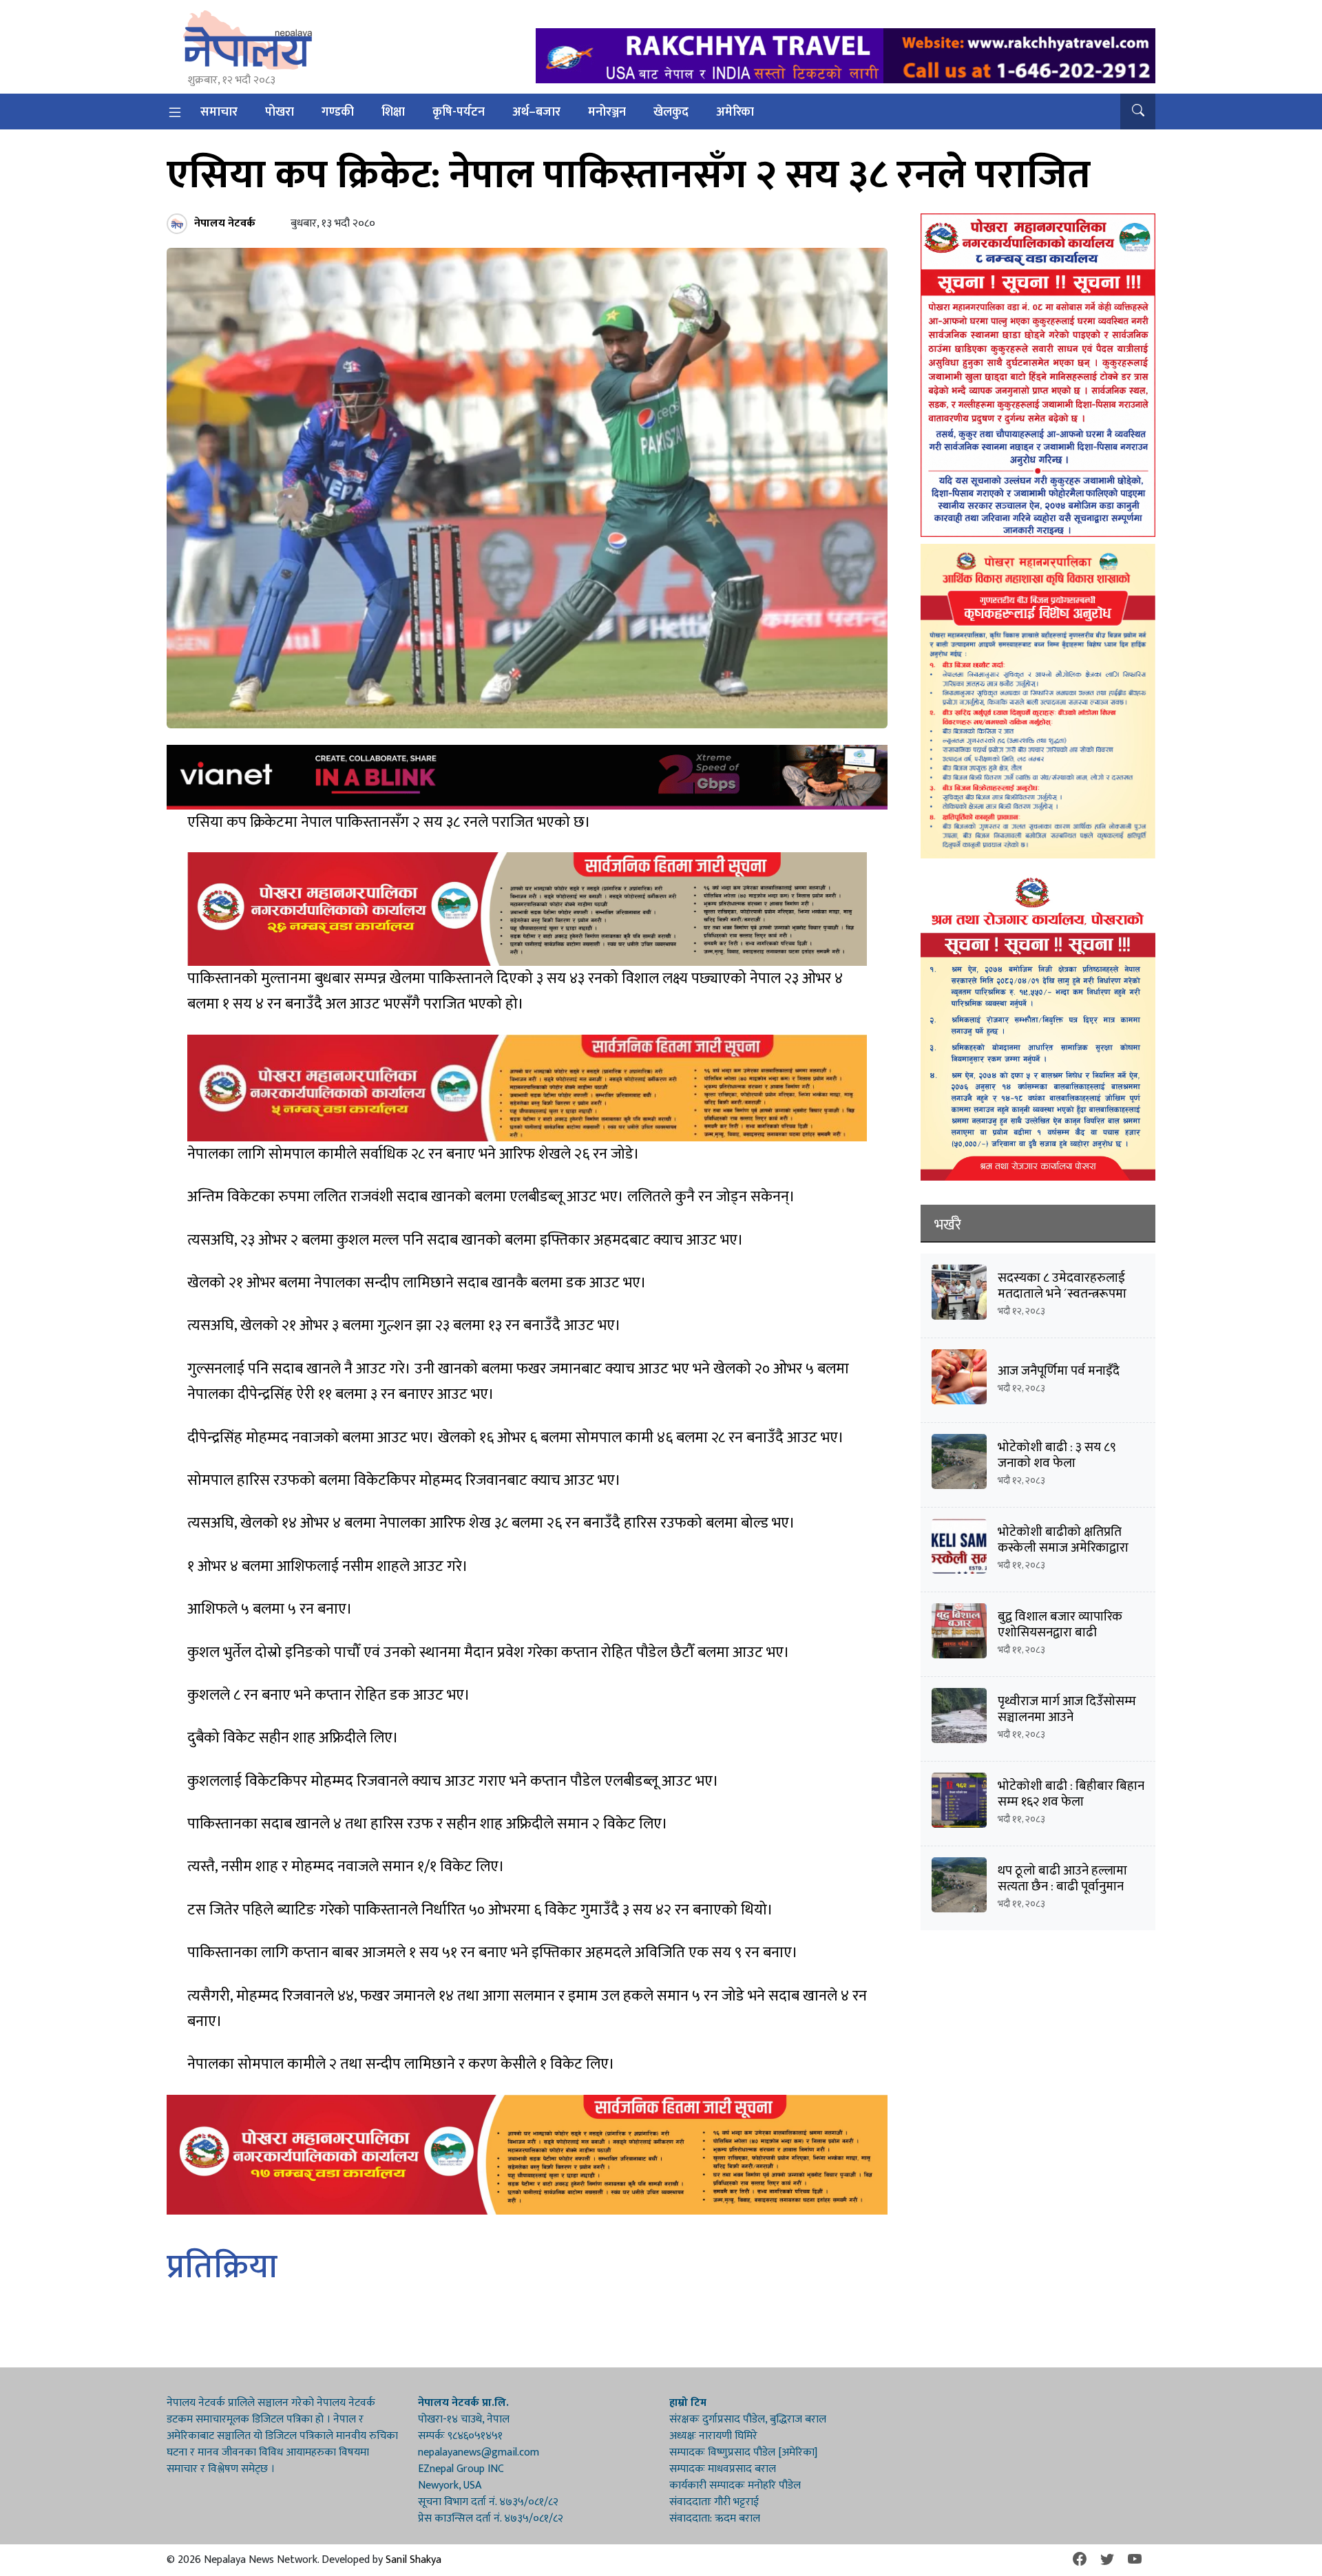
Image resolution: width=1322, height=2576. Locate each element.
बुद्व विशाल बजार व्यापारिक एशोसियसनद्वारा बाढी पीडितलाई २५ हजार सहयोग (1062, 1633)
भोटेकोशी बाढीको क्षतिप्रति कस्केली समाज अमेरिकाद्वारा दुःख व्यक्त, (1063, 1548)
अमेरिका (735, 112)
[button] (1138, 112)
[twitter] (1107, 2560)
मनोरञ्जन (607, 112)
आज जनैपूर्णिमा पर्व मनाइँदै (1059, 1371)
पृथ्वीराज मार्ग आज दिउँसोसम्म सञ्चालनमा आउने (1067, 1709)
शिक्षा (393, 112)
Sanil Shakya (413, 2560)
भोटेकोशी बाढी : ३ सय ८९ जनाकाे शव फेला (1057, 1455)
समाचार (219, 112)
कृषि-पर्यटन (459, 112)
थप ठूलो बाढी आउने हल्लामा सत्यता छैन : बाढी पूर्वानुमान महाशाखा (1062, 1887)
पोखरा (280, 112)
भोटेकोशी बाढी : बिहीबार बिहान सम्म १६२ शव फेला (1071, 1794)
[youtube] (1135, 2560)
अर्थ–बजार (536, 112)
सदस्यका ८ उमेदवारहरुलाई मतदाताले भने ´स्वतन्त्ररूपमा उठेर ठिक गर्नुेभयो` (1062, 1294)
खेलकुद (671, 112)
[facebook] (1080, 2560)
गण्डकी (338, 112)
